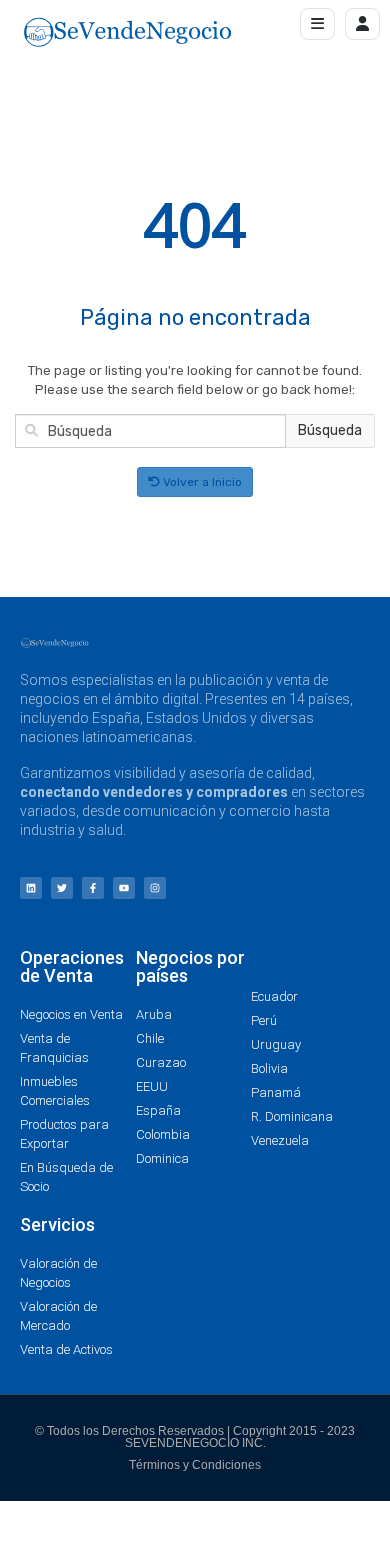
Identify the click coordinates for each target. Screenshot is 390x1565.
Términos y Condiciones (195, 1465)
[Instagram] (155, 888)
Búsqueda (330, 430)
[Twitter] (62, 888)
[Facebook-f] (93, 888)
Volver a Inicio (201, 482)
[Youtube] (124, 888)
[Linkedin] (31, 888)
